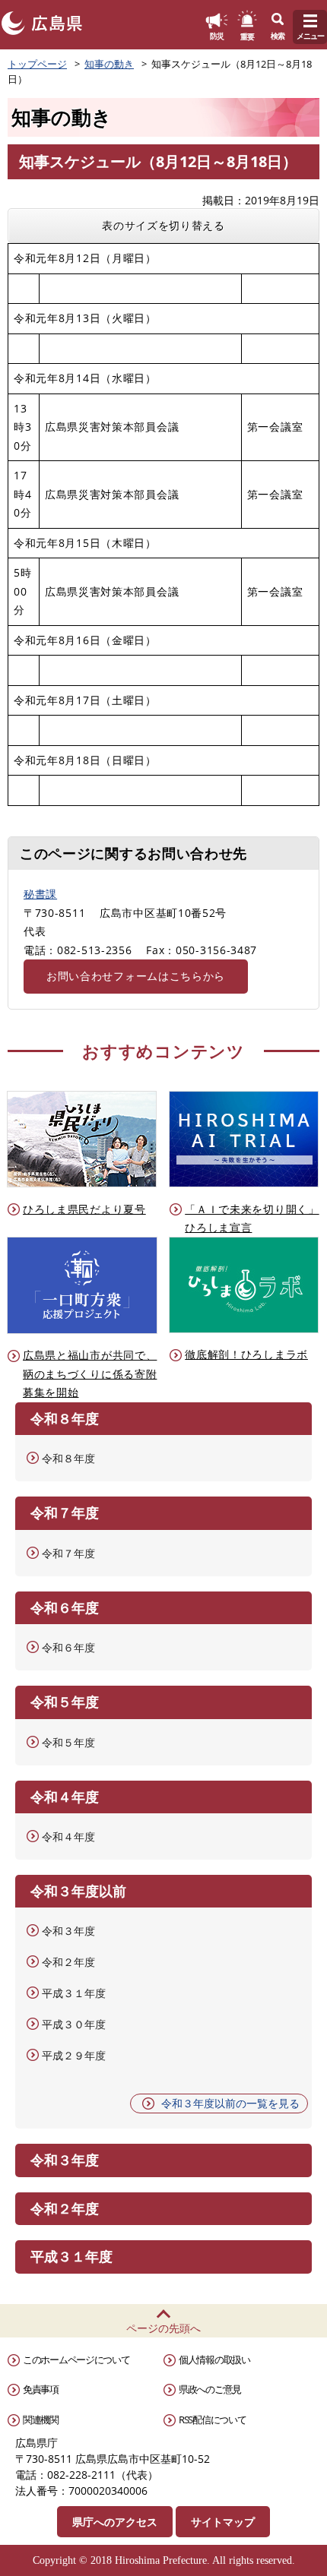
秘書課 (40, 894)
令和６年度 (68, 1647)
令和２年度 (68, 1962)
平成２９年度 (74, 2055)
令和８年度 (68, 1458)
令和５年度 (68, 1742)
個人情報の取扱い (214, 2359)
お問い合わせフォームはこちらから (136, 976)
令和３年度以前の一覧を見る (230, 2103)
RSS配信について (212, 2420)
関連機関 (41, 2420)
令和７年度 (68, 1553)
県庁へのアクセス (115, 2522)
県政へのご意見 (210, 2389)
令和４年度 (68, 1836)
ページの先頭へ (163, 2328)
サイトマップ (223, 2522)
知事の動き (109, 64)
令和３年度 (68, 1931)
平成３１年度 (74, 1993)
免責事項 (41, 2389)
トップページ (37, 64)
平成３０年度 (74, 2024)
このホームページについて (76, 2359)
